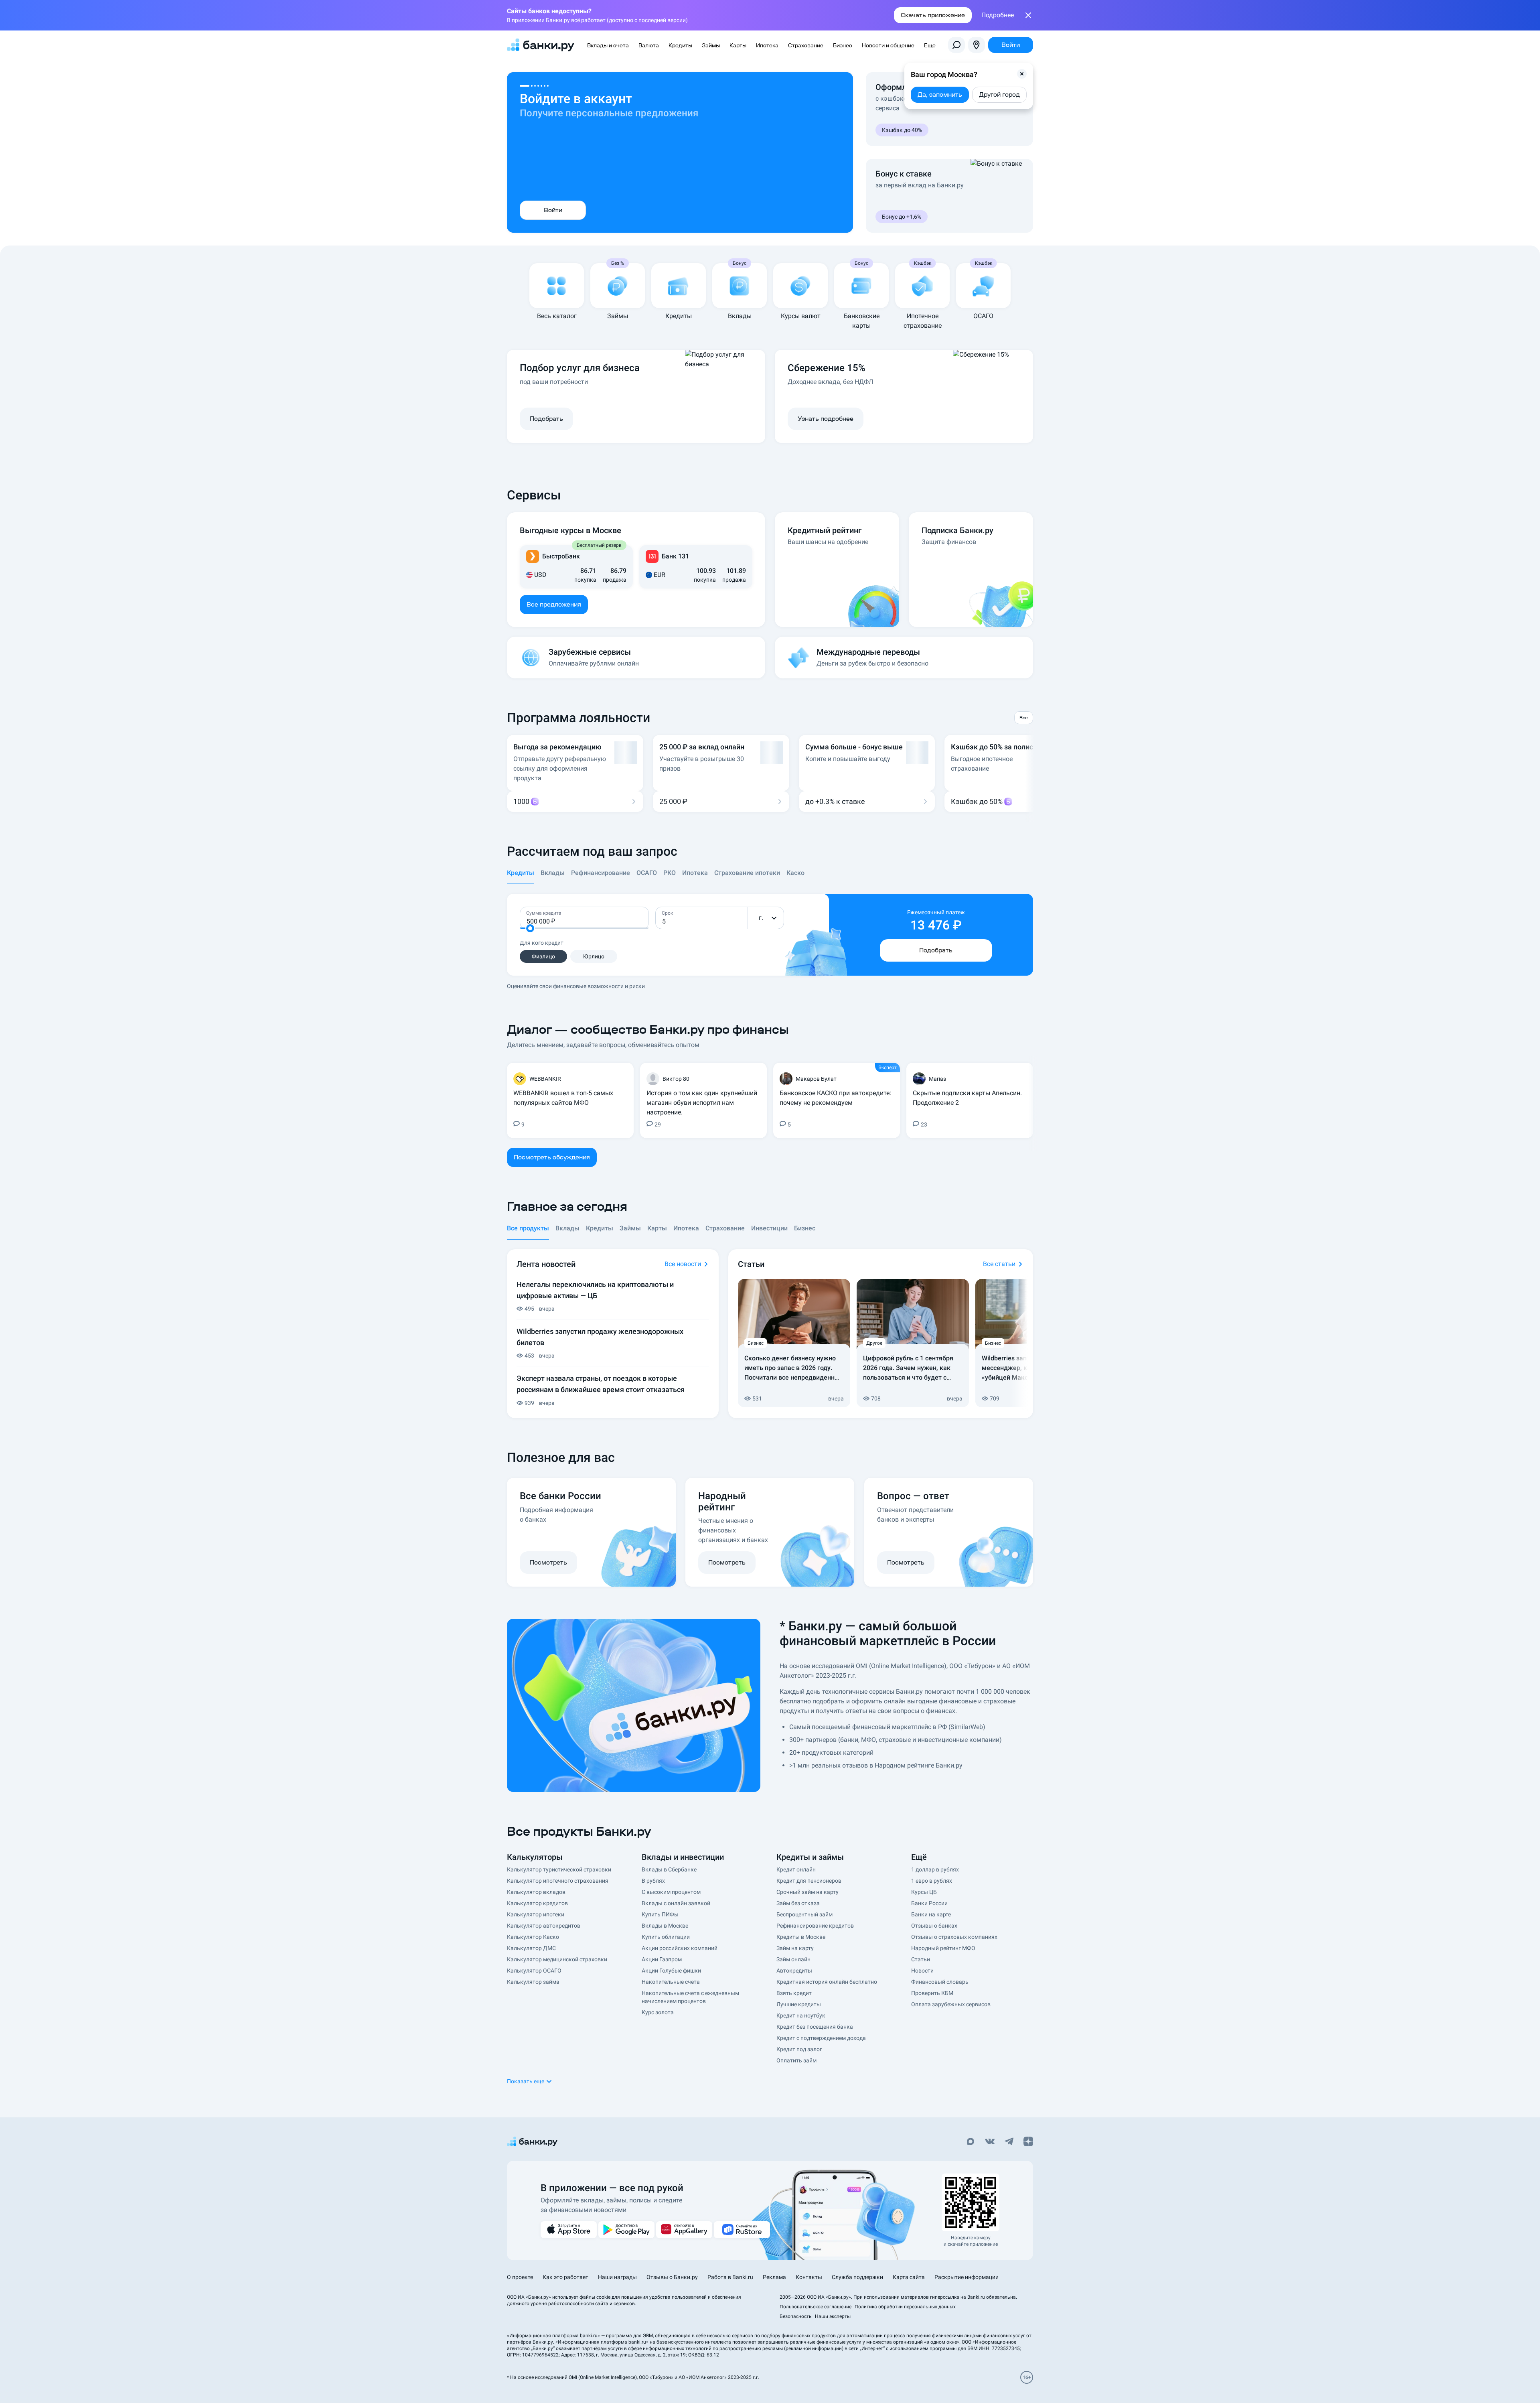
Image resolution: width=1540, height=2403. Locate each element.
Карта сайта (909, 2277)
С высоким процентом (671, 1892)
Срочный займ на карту (807, 1892)
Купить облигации (666, 1937)
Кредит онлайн (796, 1869)
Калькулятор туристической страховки (559, 1869)
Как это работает (565, 2277)
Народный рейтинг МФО (943, 1948)
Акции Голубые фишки (671, 1971)
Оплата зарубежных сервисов (951, 2004)
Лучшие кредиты (799, 2004)
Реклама (774, 2277)
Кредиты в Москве (801, 1937)
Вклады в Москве (665, 1926)
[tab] (521, 876)
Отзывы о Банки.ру (672, 2277)
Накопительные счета (671, 1982)
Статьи (921, 1959)
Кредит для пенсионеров (809, 1881)
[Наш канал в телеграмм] (1009, 2142)
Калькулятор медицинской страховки (557, 1959)
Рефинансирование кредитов (815, 1926)
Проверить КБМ (932, 1993)
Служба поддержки (857, 2277)
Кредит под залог (799, 2049)
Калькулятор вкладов (536, 1892)
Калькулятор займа (533, 1982)
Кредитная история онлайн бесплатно (827, 1982)
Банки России (929, 1903)
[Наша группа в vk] (990, 2142)
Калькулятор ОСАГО (534, 1971)
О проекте (520, 2277)
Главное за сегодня (567, 1206)
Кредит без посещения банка (815, 2027)
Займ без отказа (798, 1903)
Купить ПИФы (660, 1914)
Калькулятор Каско (533, 1937)
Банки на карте (931, 1914)
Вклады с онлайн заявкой (676, 1903)
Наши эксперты (833, 2316)
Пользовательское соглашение (816, 2307)
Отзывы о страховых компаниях (954, 1937)
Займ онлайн (793, 1959)
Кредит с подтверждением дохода (821, 2038)
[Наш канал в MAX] (971, 2142)
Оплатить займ (796, 2060)
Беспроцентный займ (804, 1914)
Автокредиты (794, 1971)
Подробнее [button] (998, 15)
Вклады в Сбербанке (669, 1869)
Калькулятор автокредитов (544, 1926)
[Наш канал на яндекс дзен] (1028, 2142)
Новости (922, 1971)
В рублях (653, 1881)
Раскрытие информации (967, 2277)
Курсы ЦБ (924, 1892)
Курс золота (658, 2012)
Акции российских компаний (680, 1948)
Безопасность (796, 2316)
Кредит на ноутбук (801, 2015)
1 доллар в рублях (935, 1869)
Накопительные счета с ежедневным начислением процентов (690, 1997)
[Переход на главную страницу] (541, 45)
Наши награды (617, 2277)
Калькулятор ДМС (531, 1948)
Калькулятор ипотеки (536, 1914)
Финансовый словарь (940, 1982)
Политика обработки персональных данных (905, 2307)
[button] (1022, 74)
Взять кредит (794, 1993)
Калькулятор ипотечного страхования (558, 1881)
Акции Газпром (662, 1959)
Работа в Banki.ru (730, 2277)
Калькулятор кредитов (537, 1903)
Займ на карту (795, 1948)
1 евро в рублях (932, 1881)
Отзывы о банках (934, 1926)
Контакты (809, 2277)
